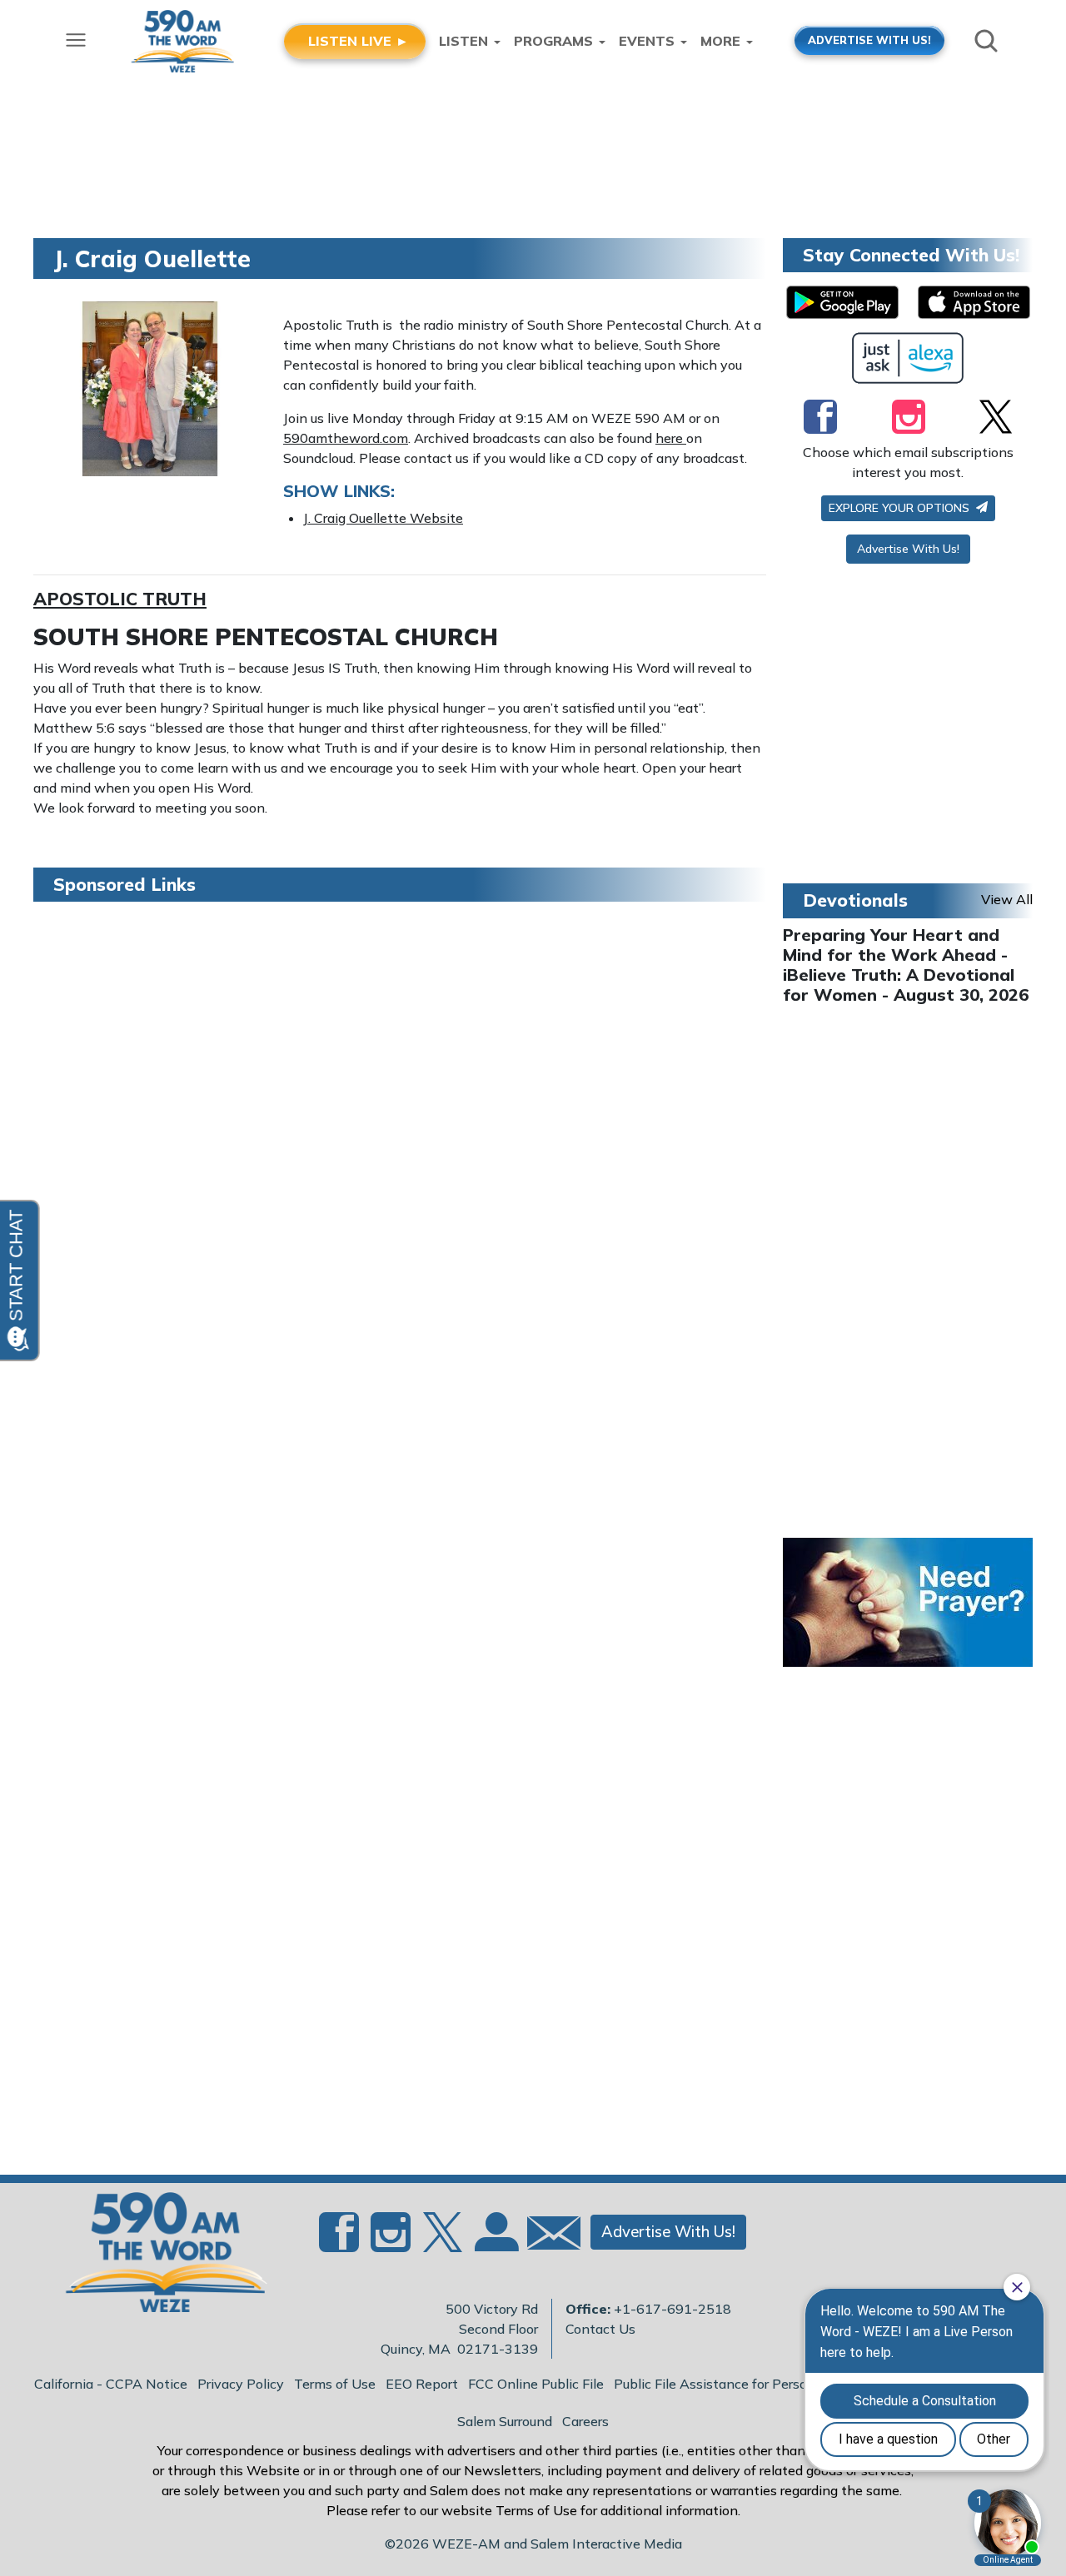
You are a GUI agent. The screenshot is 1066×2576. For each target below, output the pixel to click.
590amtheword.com (346, 438)
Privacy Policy (241, 2384)
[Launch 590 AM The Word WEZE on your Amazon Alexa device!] (908, 358)
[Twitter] (996, 416)
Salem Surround (505, 2421)
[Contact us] (547, 2237)
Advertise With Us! (908, 549)
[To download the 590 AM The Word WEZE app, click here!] (842, 302)
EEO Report (422, 2384)
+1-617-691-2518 (672, 2309)
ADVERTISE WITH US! (869, 40)
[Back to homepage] (157, 2257)
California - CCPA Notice (111, 2384)
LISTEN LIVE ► (359, 41)
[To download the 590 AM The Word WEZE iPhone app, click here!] (974, 302)
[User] (495, 2242)
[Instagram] (909, 416)
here (671, 438)
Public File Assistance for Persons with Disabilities (770, 2384)
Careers (585, 2421)
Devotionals (855, 900)
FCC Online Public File (536, 2384)
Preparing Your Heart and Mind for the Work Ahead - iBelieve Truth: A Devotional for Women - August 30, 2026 (906, 965)
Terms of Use (335, 2384)
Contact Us (600, 2329)
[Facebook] (820, 416)
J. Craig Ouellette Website (383, 518)
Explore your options (901, 508)
